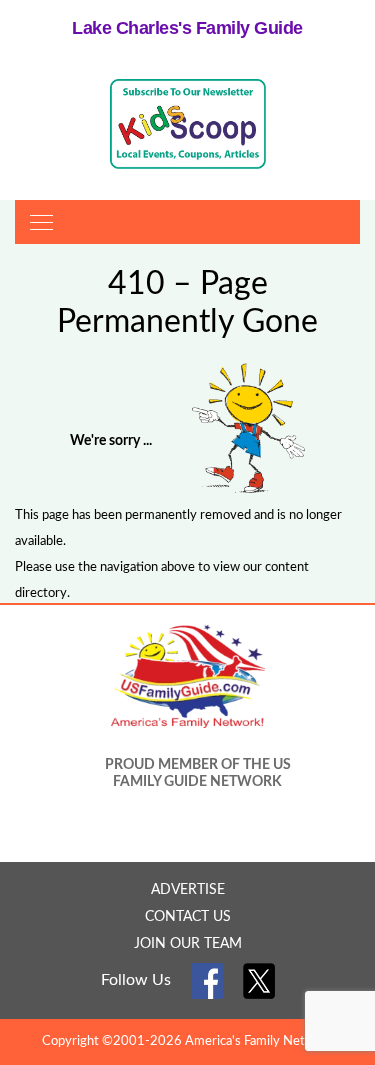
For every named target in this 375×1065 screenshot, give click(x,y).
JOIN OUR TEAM (188, 944)
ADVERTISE (188, 890)
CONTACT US (188, 917)
